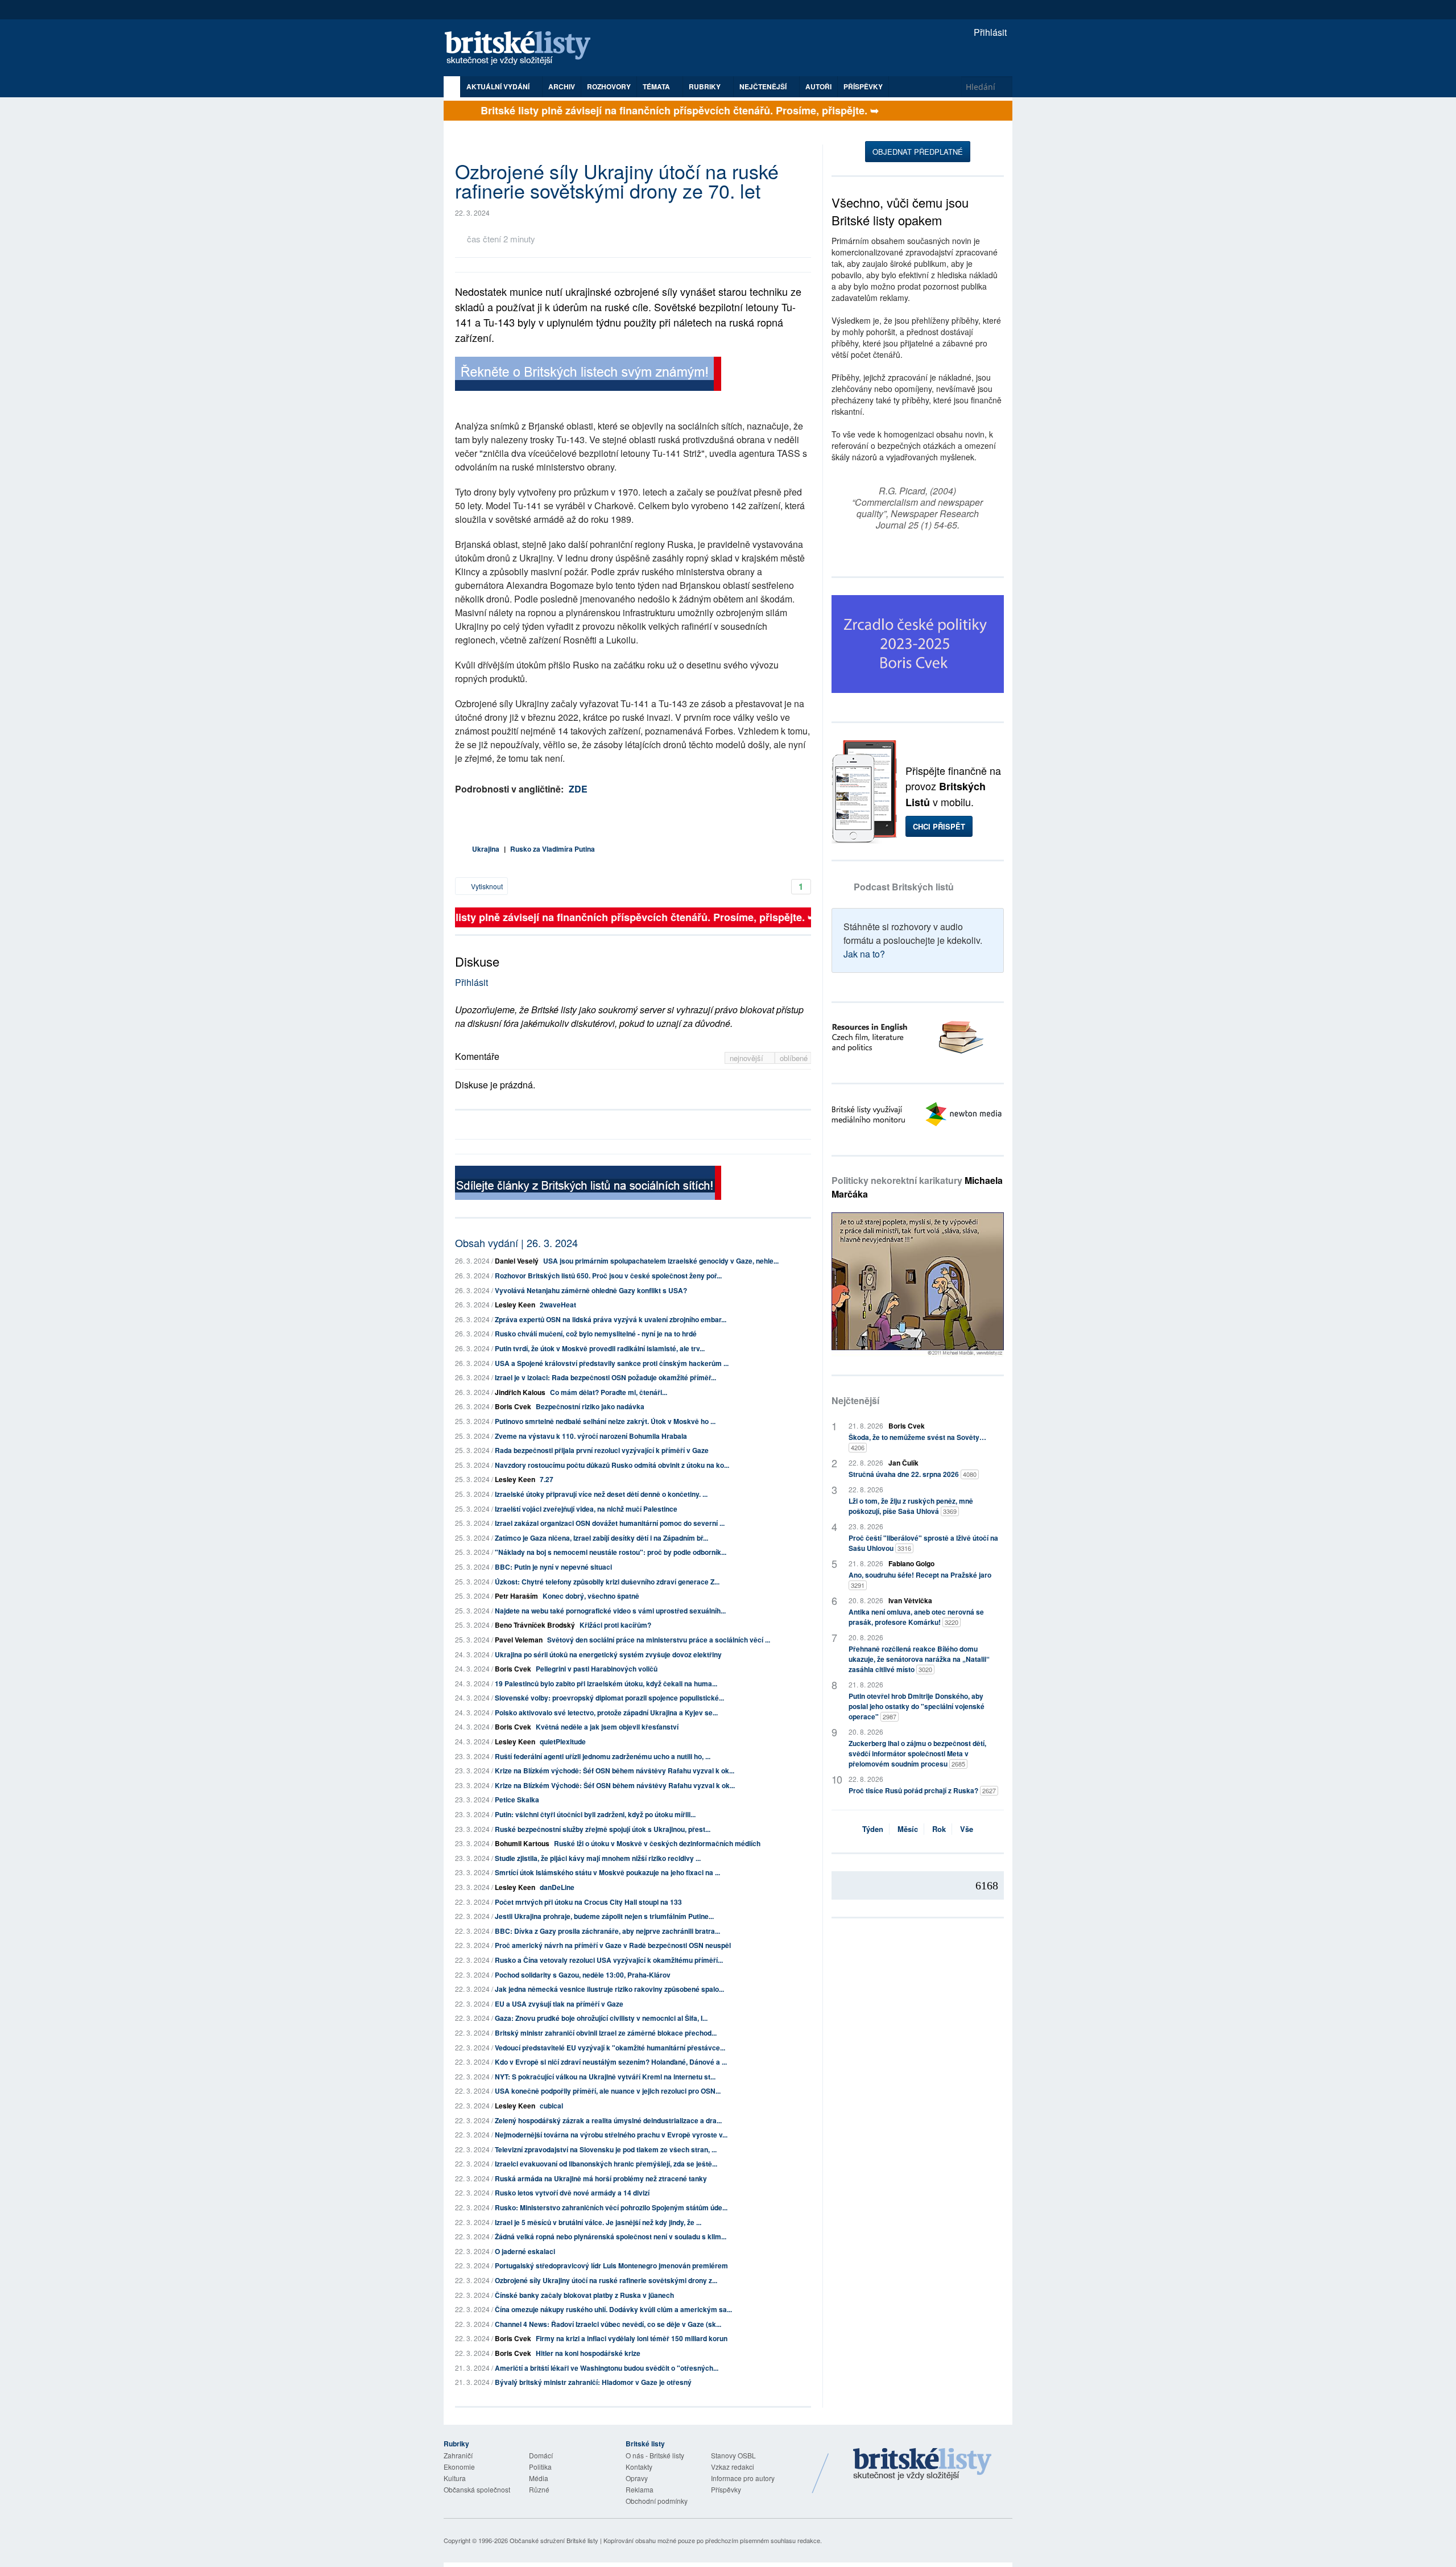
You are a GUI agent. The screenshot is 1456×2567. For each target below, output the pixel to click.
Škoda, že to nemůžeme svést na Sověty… (917, 1442)
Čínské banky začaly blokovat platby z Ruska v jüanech (584, 2295)
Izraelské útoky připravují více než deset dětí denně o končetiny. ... (601, 1494)
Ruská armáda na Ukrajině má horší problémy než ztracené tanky (601, 2178)
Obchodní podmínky (657, 2501)
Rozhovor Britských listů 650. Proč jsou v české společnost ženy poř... (608, 1276)
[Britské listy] (588, 375)
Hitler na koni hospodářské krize (588, 2353)
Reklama (640, 2489)
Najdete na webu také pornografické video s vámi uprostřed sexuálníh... (610, 1611)
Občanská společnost (477, 2489)
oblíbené (794, 1058)
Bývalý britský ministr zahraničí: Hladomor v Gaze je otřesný (593, 2382)
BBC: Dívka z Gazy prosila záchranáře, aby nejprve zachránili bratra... (607, 1931)
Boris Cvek (513, 1406)
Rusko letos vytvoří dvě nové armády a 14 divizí (572, 2193)
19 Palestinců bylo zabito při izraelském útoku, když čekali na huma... (606, 1683)
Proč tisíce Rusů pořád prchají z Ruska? (922, 1790)
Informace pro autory (743, 2478)
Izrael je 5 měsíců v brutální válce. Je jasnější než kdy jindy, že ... (598, 2222)
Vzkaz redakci (733, 2467)
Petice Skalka (517, 1800)
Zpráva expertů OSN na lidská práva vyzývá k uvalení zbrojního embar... (611, 1319)
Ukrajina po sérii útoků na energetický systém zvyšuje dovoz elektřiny (608, 1654)
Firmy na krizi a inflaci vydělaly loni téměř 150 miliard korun (632, 2338)
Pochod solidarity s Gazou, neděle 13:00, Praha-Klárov (583, 1975)
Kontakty (639, 2467)
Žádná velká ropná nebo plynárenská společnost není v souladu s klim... (611, 2236)
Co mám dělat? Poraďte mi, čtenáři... (609, 1392)
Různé (539, 2489)
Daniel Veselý (517, 1261)
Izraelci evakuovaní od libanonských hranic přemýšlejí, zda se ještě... (606, 2164)
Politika (540, 2467)
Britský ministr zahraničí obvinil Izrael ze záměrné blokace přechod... (606, 2033)
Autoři (818, 86)
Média (539, 2478)
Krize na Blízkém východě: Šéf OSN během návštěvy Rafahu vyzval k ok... (615, 1771)
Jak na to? (864, 954)
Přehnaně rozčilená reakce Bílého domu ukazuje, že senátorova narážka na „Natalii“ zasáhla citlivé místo (919, 1659)
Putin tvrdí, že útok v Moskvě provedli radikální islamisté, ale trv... (600, 1348)
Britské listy (523, 49)
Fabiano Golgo (911, 1563)
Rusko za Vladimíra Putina (553, 849)
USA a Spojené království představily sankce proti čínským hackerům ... (612, 1363)
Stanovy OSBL (733, 2455)
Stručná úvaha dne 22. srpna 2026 (913, 1474)
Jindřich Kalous (520, 1392)
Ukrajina (486, 849)
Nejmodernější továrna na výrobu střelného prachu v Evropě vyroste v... (611, 2135)
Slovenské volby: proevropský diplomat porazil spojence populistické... (609, 1698)
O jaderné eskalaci (525, 2251)
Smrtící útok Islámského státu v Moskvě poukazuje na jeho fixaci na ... (607, 1872)
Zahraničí (458, 2455)
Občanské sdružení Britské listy (554, 2540)
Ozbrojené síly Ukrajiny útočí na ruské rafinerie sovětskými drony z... (606, 2280)
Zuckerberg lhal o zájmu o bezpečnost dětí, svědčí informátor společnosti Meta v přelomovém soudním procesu (917, 1753)
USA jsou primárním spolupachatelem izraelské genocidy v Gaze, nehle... (661, 1261)
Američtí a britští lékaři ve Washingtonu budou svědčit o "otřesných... (607, 2368)
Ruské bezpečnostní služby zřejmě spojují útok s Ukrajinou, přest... (603, 1829)
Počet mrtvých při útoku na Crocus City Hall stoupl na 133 (588, 1902)
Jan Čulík (903, 1463)
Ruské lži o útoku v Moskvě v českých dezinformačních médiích (657, 1843)
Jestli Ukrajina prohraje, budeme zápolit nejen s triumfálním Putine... (604, 1916)
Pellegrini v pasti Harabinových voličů (597, 1669)
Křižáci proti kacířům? (615, 1625)
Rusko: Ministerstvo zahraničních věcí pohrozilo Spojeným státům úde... (611, 2207)
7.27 (547, 1479)
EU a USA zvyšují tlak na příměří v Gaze (559, 2004)
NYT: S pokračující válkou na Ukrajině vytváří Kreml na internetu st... (605, 2077)
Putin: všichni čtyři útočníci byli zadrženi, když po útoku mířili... (595, 1814)
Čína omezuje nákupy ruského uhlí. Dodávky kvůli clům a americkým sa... (613, 2309)
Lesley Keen (515, 1305)
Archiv (562, 86)
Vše (967, 1829)
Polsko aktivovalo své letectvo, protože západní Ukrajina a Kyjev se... (606, 1712)
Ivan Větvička (910, 1600)
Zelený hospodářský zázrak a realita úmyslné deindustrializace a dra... (608, 2120)
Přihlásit (989, 32)
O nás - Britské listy (655, 2455)
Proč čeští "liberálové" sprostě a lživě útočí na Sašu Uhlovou (923, 1543)
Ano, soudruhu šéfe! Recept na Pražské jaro (920, 1580)
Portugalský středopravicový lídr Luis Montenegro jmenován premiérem (611, 2265)
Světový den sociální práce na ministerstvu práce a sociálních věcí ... (659, 1640)
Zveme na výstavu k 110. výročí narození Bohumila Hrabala (591, 1436)
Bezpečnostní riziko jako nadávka (590, 1406)
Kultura (455, 2478)
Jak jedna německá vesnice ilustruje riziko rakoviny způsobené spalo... (609, 1989)
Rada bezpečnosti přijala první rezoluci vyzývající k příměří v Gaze (602, 1450)
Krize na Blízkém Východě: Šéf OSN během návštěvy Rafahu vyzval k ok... (615, 1785)
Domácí (541, 2455)
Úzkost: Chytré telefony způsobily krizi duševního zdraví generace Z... (607, 1582)
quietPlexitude (563, 1741)
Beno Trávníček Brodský (535, 1625)
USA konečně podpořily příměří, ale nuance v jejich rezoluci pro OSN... (608, 2091)
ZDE (578, 789)
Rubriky (706, 86)
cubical (551, 2106)
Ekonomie (459, 2467)
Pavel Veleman (519, 1640)
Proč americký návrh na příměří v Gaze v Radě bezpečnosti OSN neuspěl (613, 1945)
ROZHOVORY (609, 86)
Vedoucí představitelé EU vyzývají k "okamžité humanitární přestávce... (610, 2048)
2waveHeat (558, 1305)
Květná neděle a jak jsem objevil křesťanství (607, 1727)
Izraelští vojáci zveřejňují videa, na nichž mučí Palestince (586, 1509)
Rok (939, 1829)
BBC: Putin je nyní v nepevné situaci (553, 1567)
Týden (873, 1829)
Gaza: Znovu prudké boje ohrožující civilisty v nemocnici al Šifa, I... (601, 2018)
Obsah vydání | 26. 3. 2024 (516, 1243)
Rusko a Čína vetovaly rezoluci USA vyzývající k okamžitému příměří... (609, 1960)
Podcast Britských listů (904, 887)
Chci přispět (939, 826)
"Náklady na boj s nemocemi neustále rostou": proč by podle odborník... (611, 1552)
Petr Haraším (516, 1596)
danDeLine (557, 1887)
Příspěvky (863, 86)
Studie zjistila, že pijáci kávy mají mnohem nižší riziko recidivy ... (598, 1858)
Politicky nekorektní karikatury (917, 1187)
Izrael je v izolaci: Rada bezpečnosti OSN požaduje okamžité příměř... (605, 1377)
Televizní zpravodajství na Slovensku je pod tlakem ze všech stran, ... (606, 2149)
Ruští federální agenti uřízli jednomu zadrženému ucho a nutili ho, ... (603, 1756)
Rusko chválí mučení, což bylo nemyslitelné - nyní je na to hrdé (596, 1334)
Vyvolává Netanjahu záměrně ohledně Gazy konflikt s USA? (591, 1290)
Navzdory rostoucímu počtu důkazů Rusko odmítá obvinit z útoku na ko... (612, 1465)
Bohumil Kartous (522, 1843)
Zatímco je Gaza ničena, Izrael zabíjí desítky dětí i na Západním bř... (601, 1538)
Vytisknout (486, 886)
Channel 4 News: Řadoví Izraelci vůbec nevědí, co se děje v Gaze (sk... (608, 2324)
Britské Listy (923, 2465)
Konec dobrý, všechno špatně (591, 1596)
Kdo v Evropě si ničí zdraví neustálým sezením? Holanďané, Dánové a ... (611, 2062)
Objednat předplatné (918, 152)
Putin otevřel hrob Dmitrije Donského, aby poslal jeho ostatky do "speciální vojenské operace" (917, 1706)
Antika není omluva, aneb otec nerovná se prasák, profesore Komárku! (916, 1617)
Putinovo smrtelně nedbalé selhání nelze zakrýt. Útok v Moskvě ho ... (605, 1421)
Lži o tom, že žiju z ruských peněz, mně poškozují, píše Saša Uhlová (911, 1506)
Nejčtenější (855, 1400)
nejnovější (748, 1058)
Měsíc (908, 1829)
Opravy (637, 2478)
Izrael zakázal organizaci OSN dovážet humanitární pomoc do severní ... (610, 1523)
